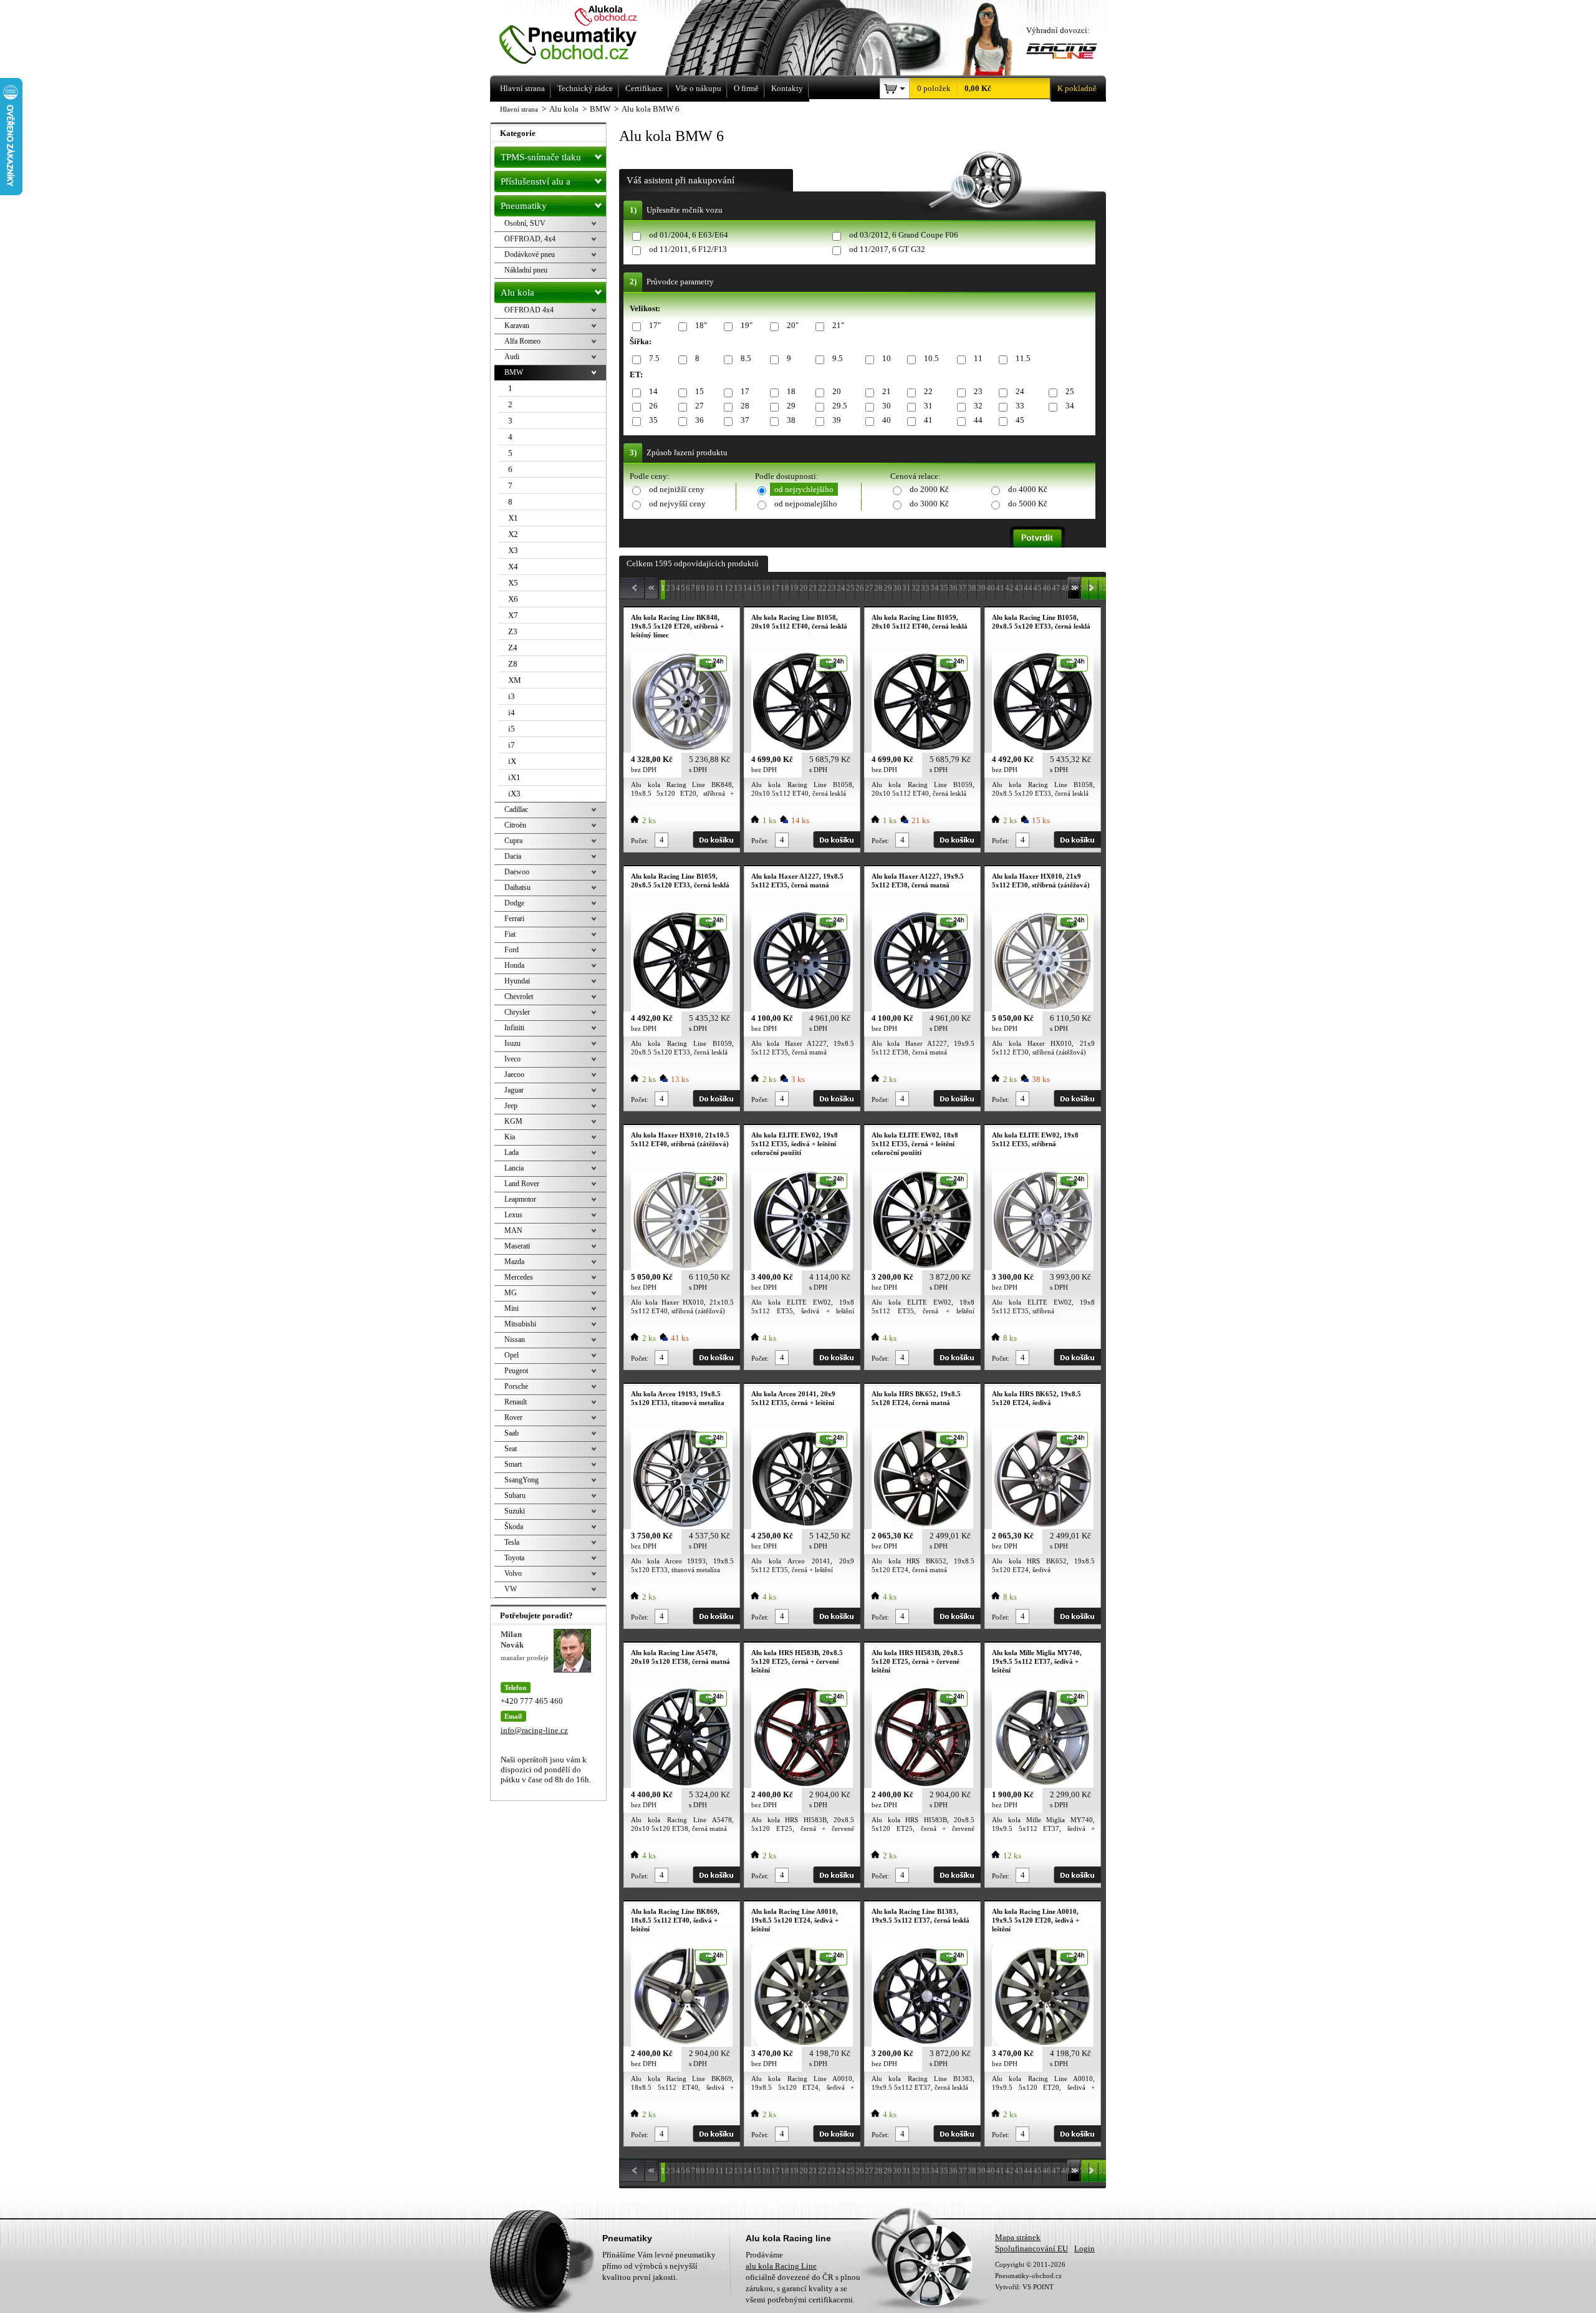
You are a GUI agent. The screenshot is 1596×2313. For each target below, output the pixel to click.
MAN (513, 1230)
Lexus (513, 1215)
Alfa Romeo (522, 341)
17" (655, 325)
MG (511, 1293)
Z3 (513, 631)
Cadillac (516, 809)
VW (511, 1589)
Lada (512, 1152)
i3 (512, 696)
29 (791, 406)
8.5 (746, 358)
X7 (513, 615)
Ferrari (514, 919)
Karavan (517, 326)
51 (1094, 588)
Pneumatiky (524, 206)
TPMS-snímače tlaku (541, 157)
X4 (513, 567)
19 (794, 588)
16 (766, 588)
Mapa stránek (1018, 2237)
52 (1103, 588)
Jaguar (514, 1090)
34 (1070, 406)
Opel (512, 1355)
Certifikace (644, 88)
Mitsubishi (520, 1324)
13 (738, 588)
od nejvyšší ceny (677, 504)
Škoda (514, 1527)
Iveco (512, 1059)
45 (1020, 420)
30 (887, 406)
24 (1020, 391)
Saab (512, 1433)
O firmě (746, 88)
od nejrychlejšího (804, 489)
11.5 (1023, 358)
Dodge (514, 903)
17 (745, 391)
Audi (512, 357)
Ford (512, 950)
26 (653, 406)
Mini (512, 1308)
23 (978, 391)
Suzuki (515, 1511)
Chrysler (517, 1012)
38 (791, 420)
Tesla (512, 1542)
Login (1084, 2248)
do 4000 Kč (1028, 489)
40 (887, 420)
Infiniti (514, 1028)
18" (701, 325)
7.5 (654, 358)
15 (699, 391)
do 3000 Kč (929, 504)
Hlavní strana (519, 109)
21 (887, 391)
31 (928, 406)
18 (791, 391)
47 (1056, 588)
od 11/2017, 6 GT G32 (887, 249)
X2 (513, 534)
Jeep (511, 1106)
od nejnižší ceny (677, 489)
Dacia (513, 856)
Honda (514, 965)
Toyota (514, 1558)
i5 (512, 729)
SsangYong (522, 1480)
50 (1084, 588)
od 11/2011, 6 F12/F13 (688, 249)
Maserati (517, 1246)
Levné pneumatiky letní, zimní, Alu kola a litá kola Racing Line (585, 36)
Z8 (513, 664)
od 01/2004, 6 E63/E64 (689, 235)
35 (653, 420)
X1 (513, 518)
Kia (510, 1137)
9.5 (838, 358)
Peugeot (516, 1371)
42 (1009, 588)
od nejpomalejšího (806, 504)
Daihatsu (517, 887)
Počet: (640, 841)
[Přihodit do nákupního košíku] (716, 840)
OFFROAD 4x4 (529, 310)
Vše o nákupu (698, 88)
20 (837, 391)
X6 (513, 599)
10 (887, 358)
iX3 (514, 794)
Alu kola (517, 292)
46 (1047, 588)
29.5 (840, 406)
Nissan (515, 1340)
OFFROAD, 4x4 (530, 239)
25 (1070, 391)
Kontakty (787, 88)
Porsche (516, 1386)
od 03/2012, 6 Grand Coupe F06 (904, 235)
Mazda (514, 1262)
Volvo (513, 1573)
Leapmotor (520, 1199)
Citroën (515, 825)
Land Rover (522, 1184)
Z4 (513, 648)
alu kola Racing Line (781, 2266)
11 (978, 358)
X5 (513, 583)
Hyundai (517, 981)
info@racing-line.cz (534, 1730)
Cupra (513, 841)
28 (745, 406)
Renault (516, 1402)
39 (837, 420)
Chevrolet (519, 997)
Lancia (514, 1168)
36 (699, 420)
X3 (513, 550)
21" (838, 325)
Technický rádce (585, 88)
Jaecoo (514, 1074)
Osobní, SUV (525, 223)
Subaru (515, 1495)
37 (745, 420)
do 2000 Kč (929, 489)
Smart (513, 1464)
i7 (512, 745)
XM (515, 680)
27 (699, 406)
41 (928, 420)
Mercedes (519, 1277)
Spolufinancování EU (1031, 2248)
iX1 (514, 777)
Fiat (510, 934)
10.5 (931, 358)
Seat (511, 1449)
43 (1019, 588)
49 (1075, 588)
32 (978, 406)
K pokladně (1077, 88)
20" (793, 325)
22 (928, 391)
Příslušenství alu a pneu (536, 184)
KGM (513, 1121)
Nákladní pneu (526, 270)
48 (1065, 588)
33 (1020, 406)
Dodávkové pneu (530, 254)
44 (978, 420)
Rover (513, 1417)
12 (729, 588)
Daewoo (517, 872)
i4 (512, 712)
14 (653, 391)
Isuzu (512, 1043)
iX (512, 761)
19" (747, 325)
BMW (514, 372)
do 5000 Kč (1028, 504)
